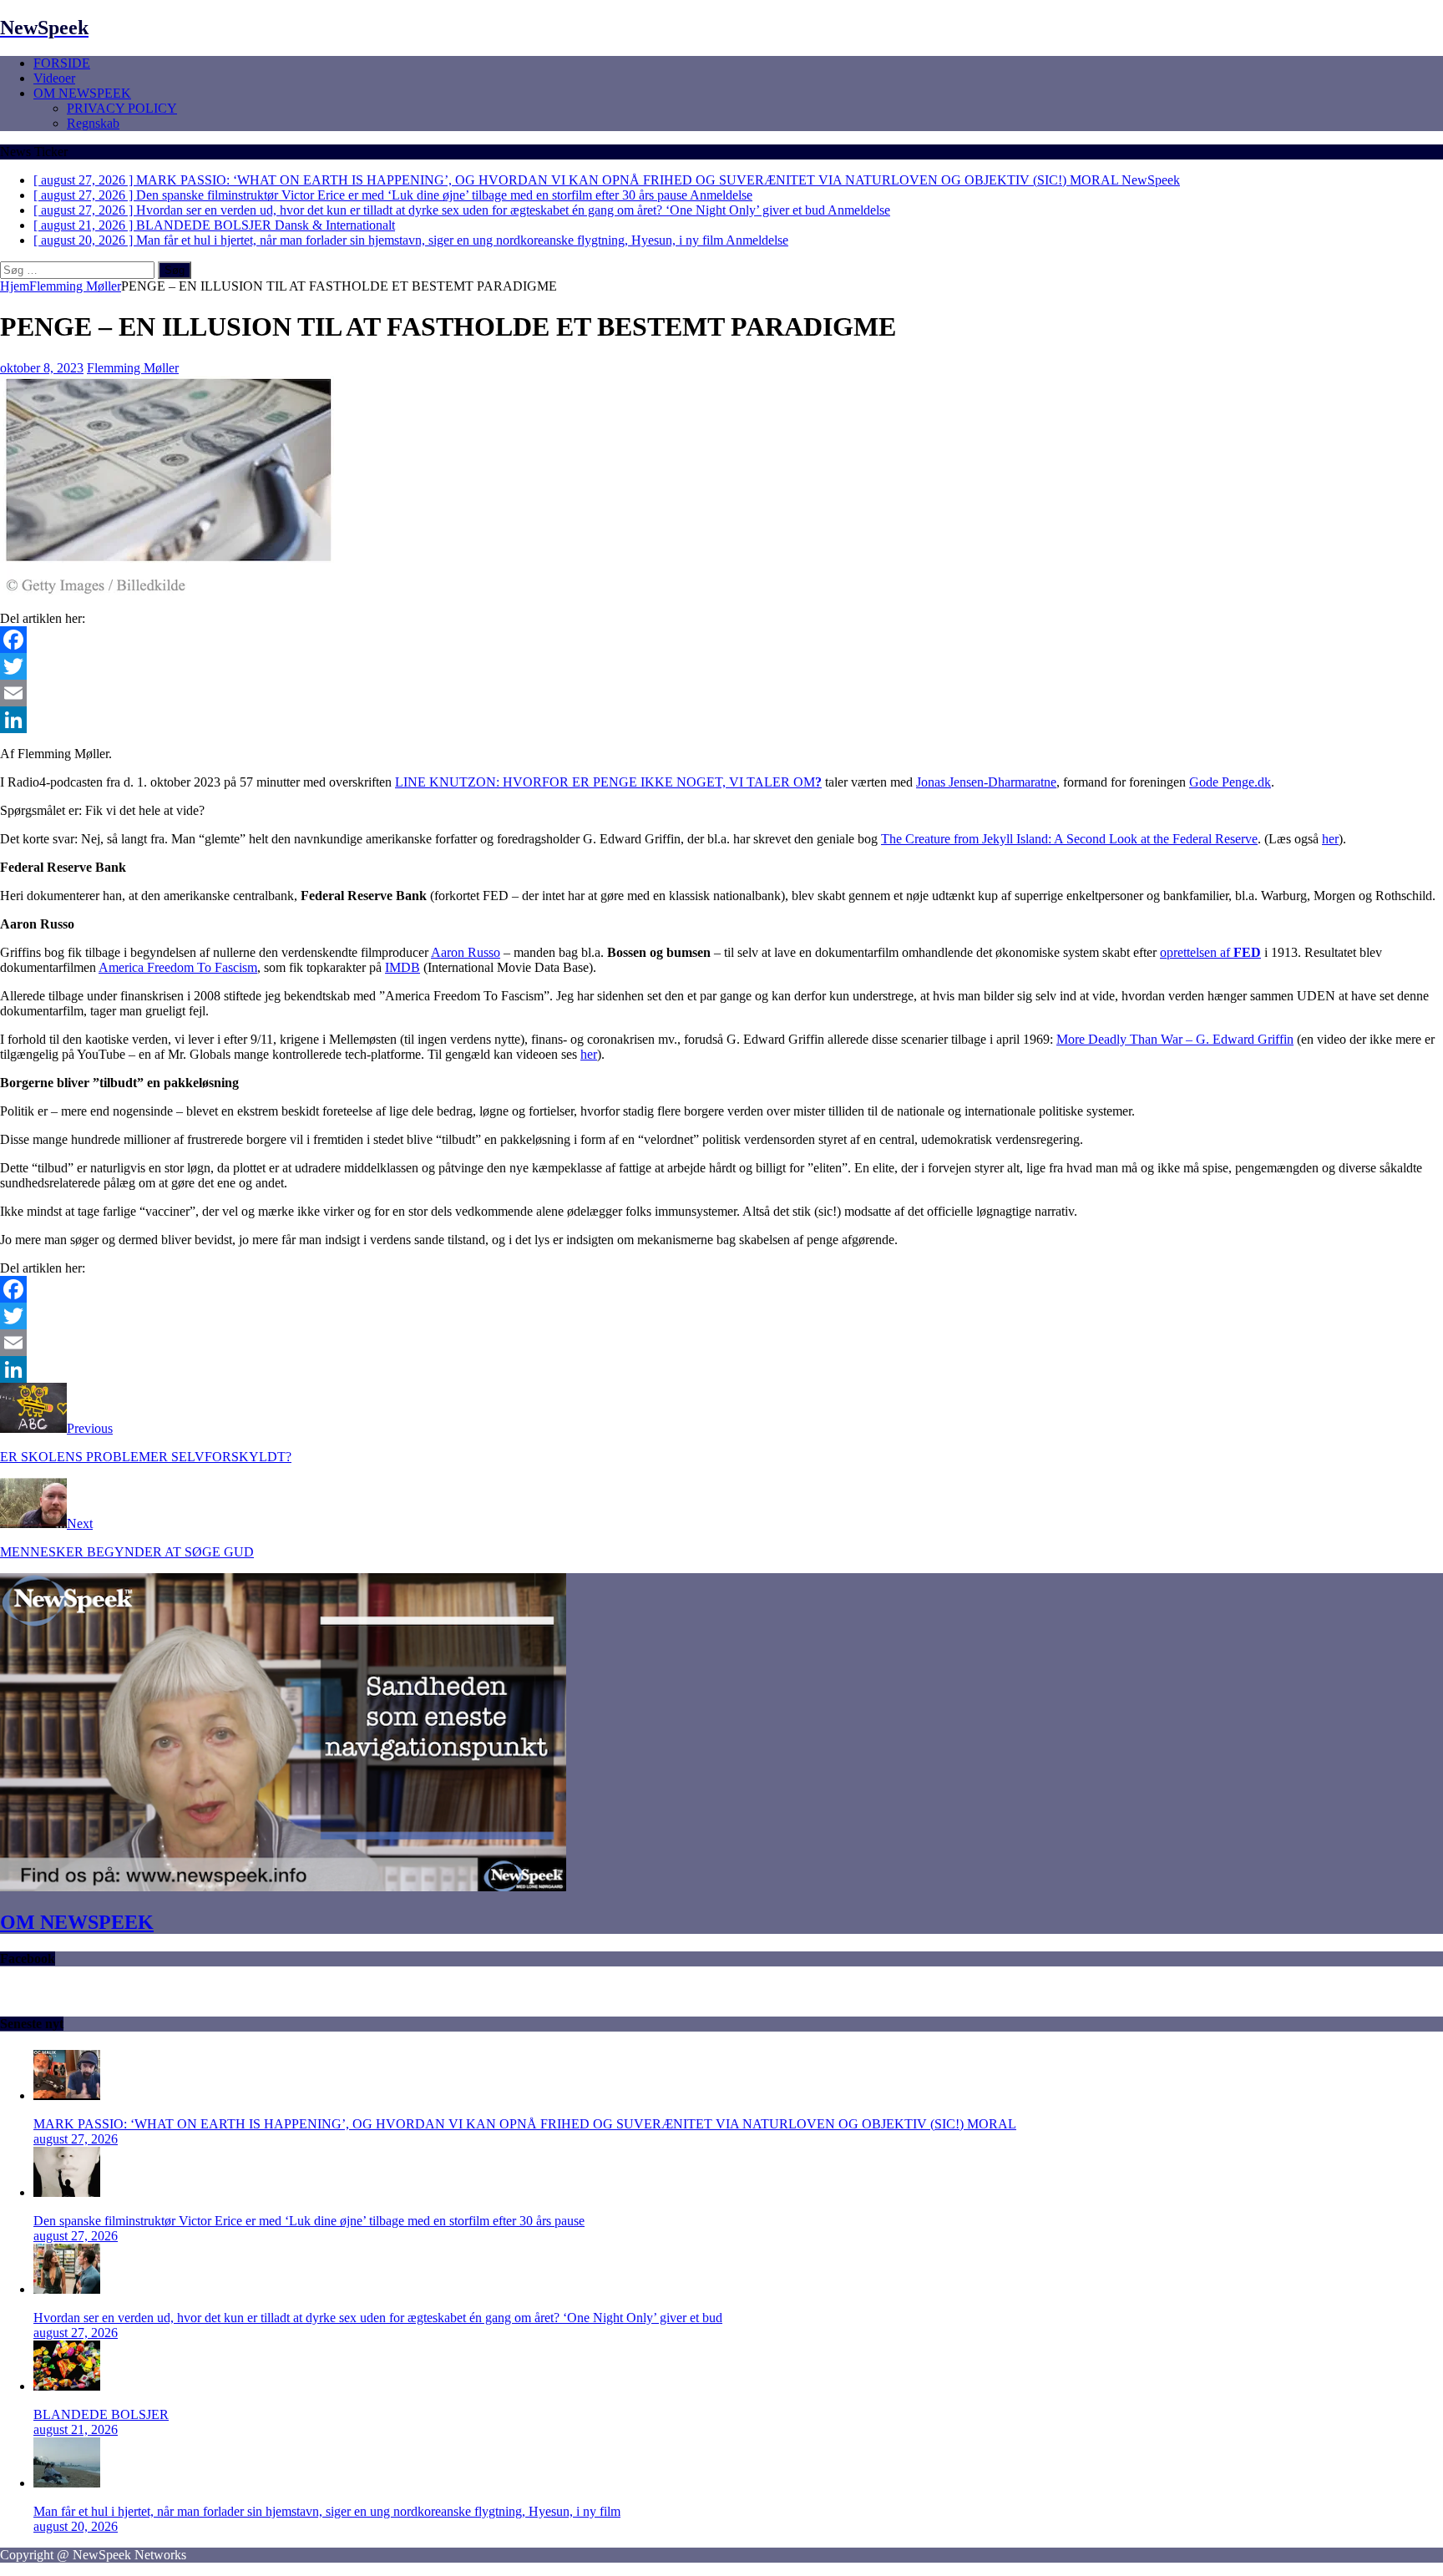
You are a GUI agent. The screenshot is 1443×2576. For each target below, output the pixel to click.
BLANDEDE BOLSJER (101, 2414)
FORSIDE (62, 63)
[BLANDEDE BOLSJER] (67, 2386)
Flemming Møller (133, 368)
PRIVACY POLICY (122, 108)
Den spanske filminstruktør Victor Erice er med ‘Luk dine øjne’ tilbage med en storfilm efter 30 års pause (309, 2221)
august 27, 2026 (76, 2139)
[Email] (721, 693)
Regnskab (93, 123)
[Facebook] (721, 640)
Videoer (54, 78)
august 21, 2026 (76, 2429)
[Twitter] (721, 666)
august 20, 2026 (76, 2526)
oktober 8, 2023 (42, 368)
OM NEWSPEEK (82, 93)
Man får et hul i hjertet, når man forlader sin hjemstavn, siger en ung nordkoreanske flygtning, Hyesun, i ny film (327, 2511)
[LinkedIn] (721, 720)
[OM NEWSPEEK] (283, 1887)
